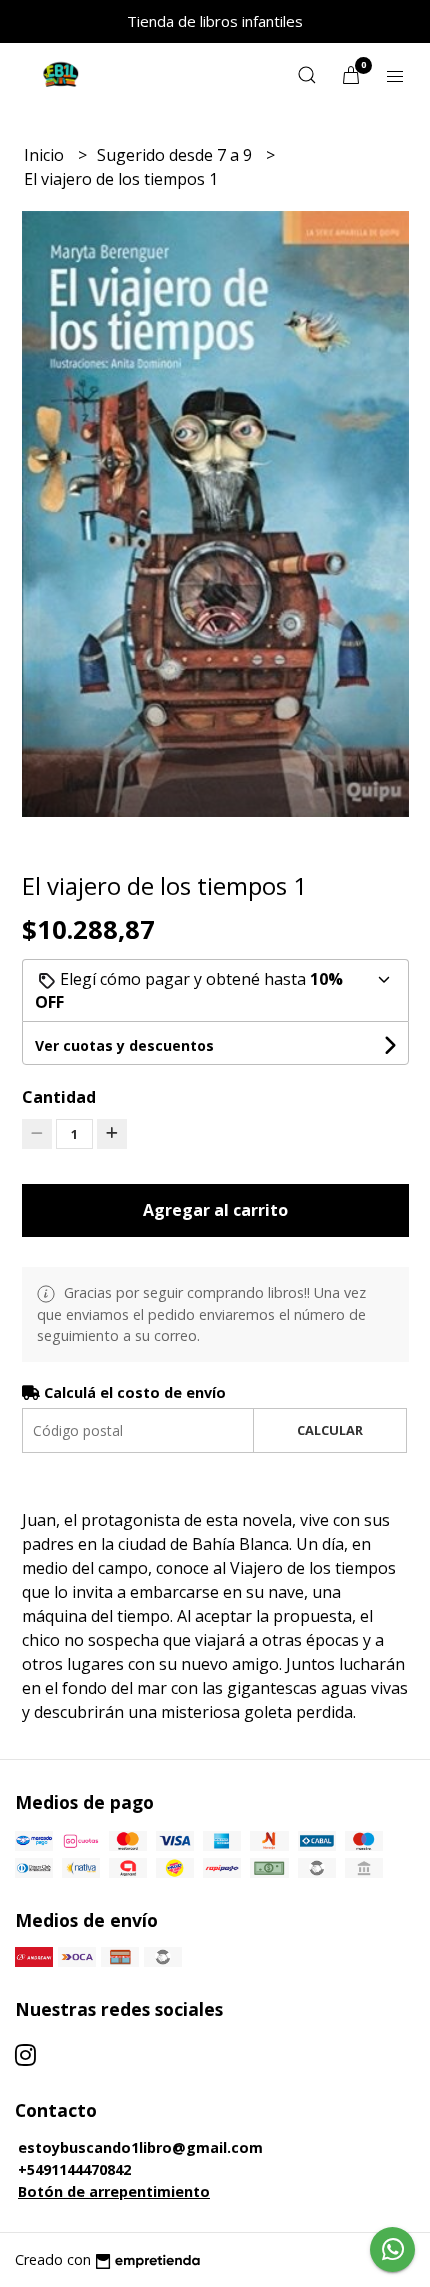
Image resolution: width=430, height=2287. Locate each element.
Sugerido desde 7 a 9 (176, 155)
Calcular (330, 1430)
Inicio (46, 155)
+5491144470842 (74, 2169)
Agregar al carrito (215, 1210)
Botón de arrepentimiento (114, 2191)
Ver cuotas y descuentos (124, 1045)
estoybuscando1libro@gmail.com (140, 2147)
